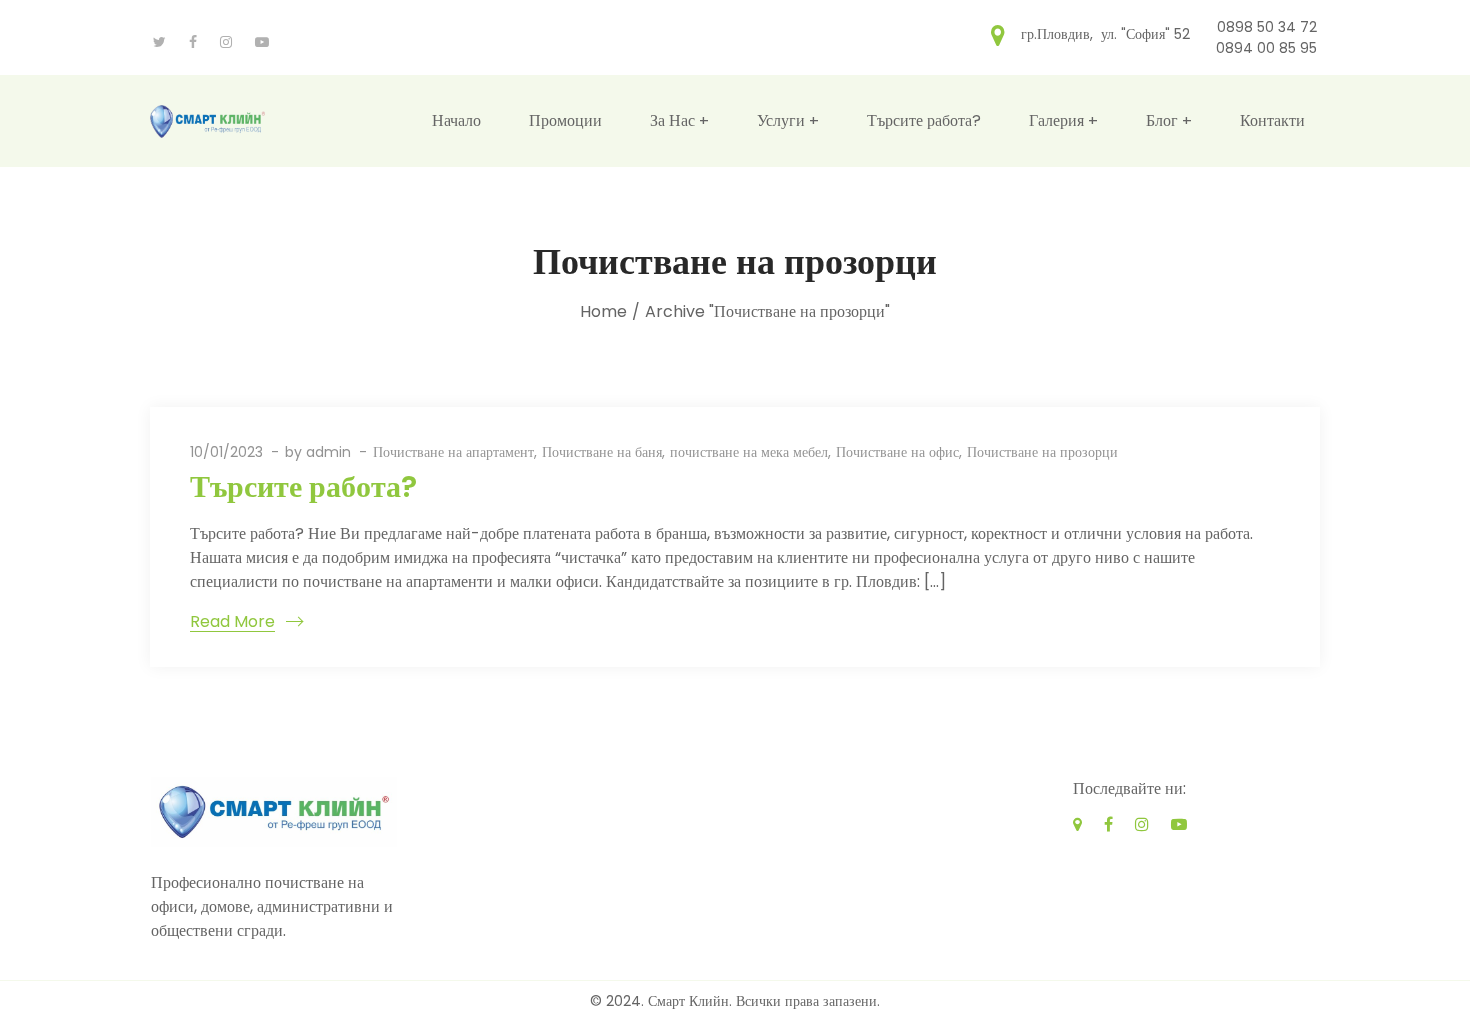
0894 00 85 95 (1266, 48)
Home (603, 311)
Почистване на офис (897, 452)
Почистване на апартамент (453, 452)
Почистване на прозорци (1042, 452)
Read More (232, 621)
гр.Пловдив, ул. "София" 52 (1105, 33)
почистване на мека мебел (749, 452)
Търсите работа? (303, 486)
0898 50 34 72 (1267, 27)
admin (328, 452)
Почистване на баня (602, 452)
